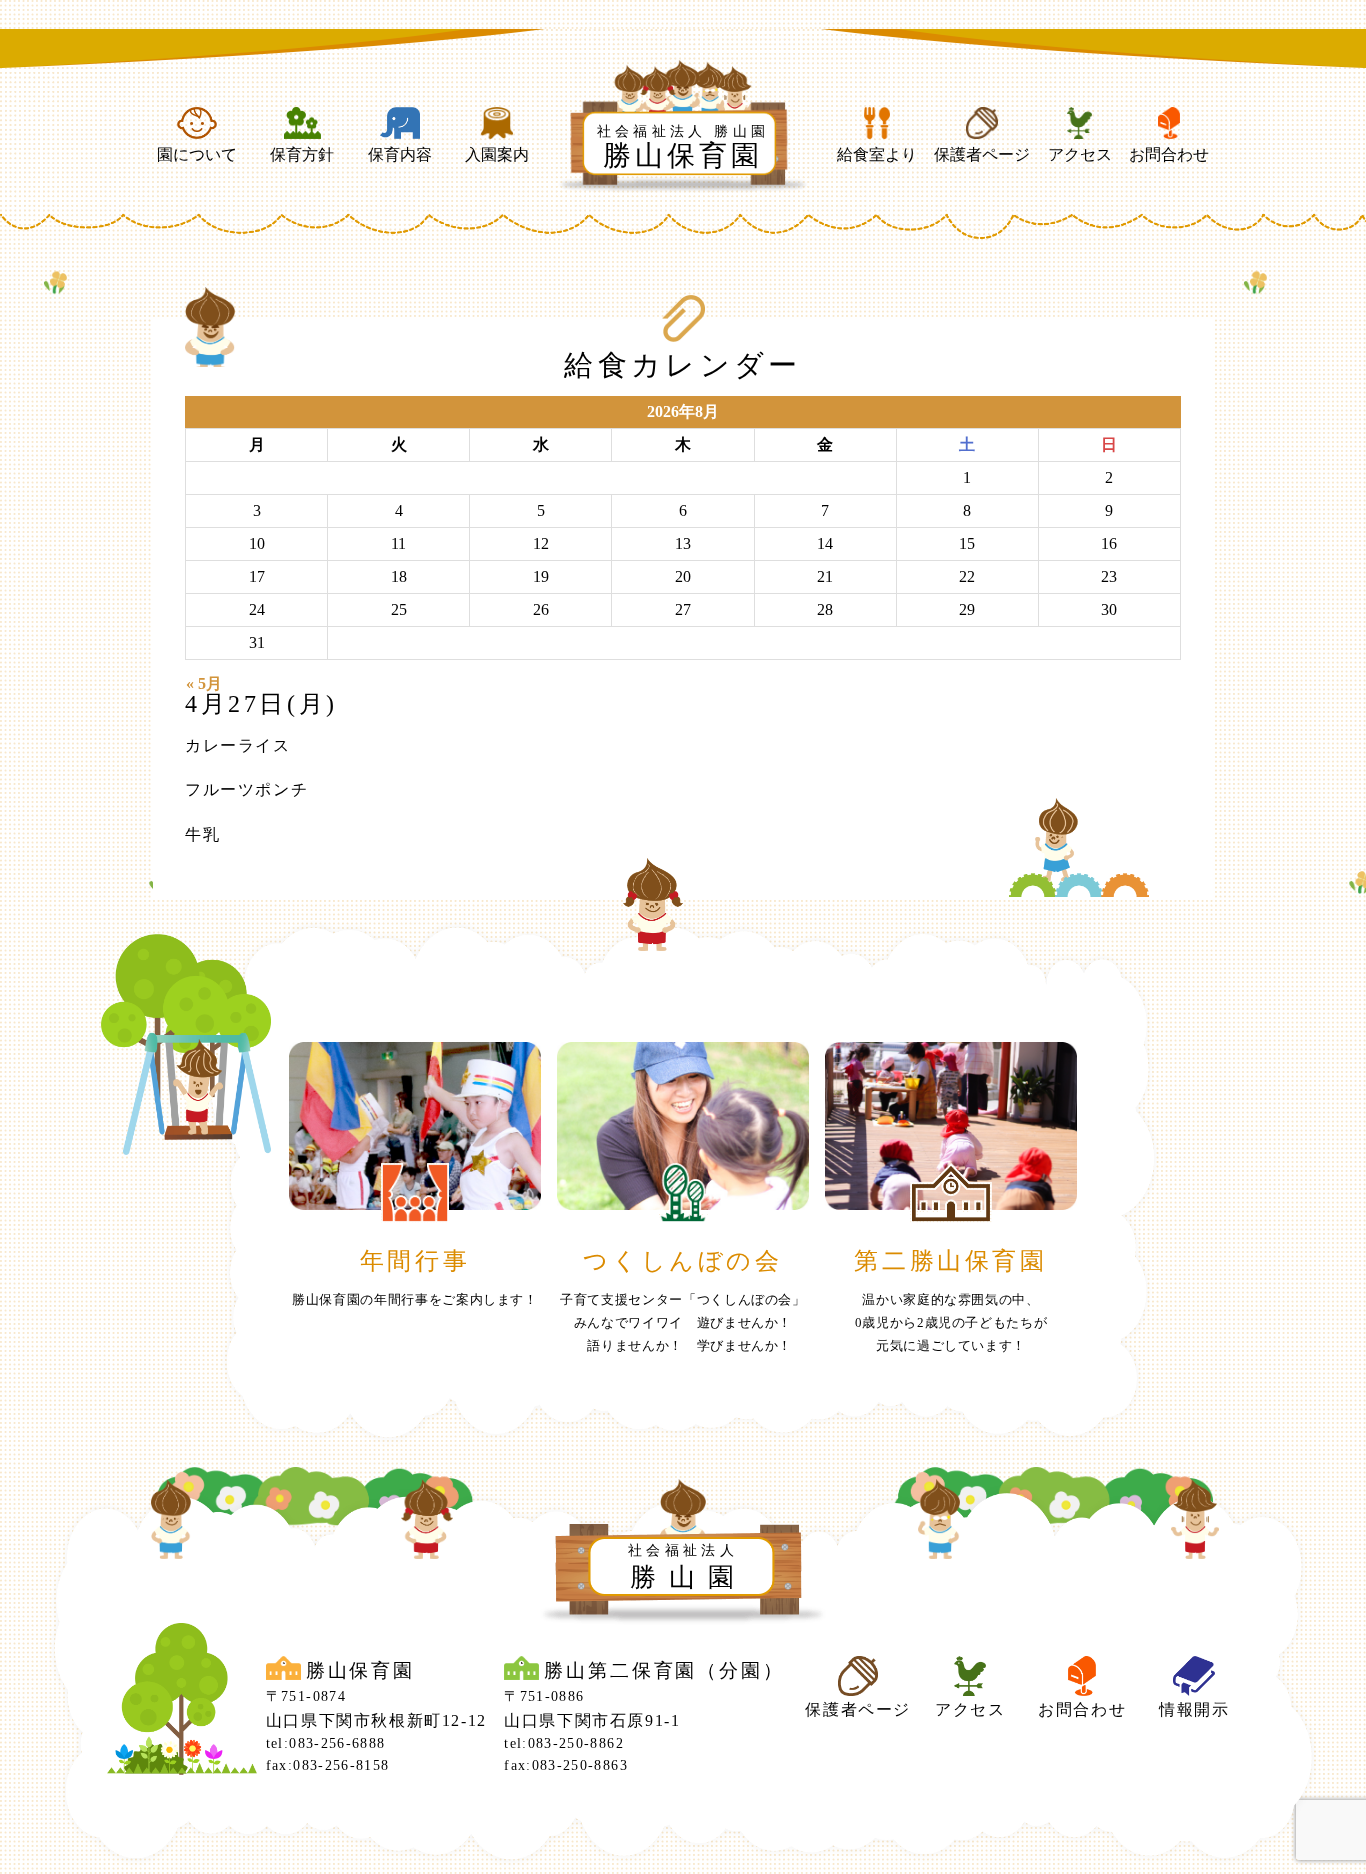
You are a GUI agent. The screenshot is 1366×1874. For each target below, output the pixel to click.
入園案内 (497, 154)
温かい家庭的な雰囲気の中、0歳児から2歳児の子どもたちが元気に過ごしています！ (951, 1323)
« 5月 (204, 683)
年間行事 (415, 1261)
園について (197, 154)
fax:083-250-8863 (566, 1765)
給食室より (877, 154)
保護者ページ (982, 154)
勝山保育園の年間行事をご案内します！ (415, 1300)
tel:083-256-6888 (326, 1743)
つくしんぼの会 (682, 1261)
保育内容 (400, 154)
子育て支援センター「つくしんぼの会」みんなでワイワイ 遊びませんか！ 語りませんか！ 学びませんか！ (683, 1323)
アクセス (1080, 154)
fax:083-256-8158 (328, 1765)
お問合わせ (1169, 154)
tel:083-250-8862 (564, 1743)
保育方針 (302, 154)
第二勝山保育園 (950, 1261)
